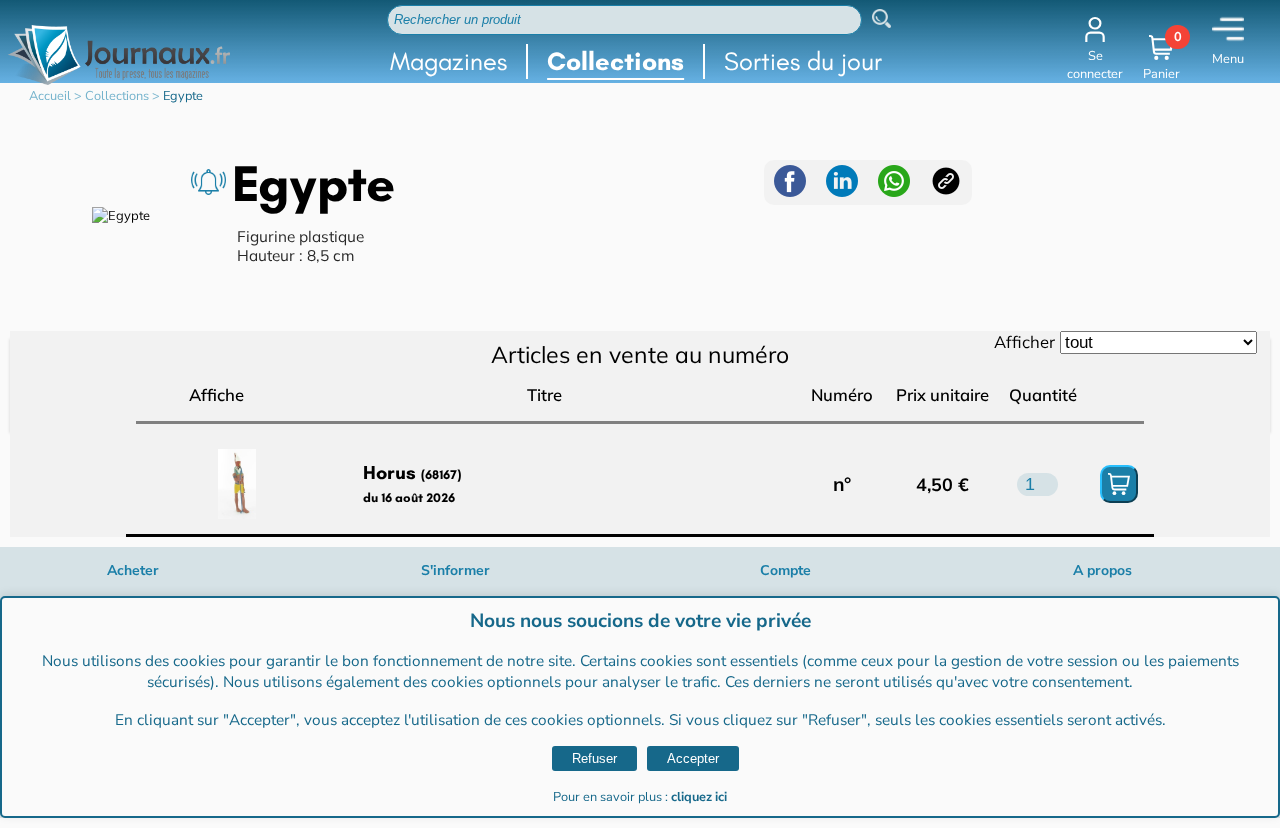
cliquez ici (699, 797)
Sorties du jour (803, 61)
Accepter (693, 758)
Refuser (594, 758)
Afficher (1024, 341)
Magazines (448, 61)
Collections (615, 61)
